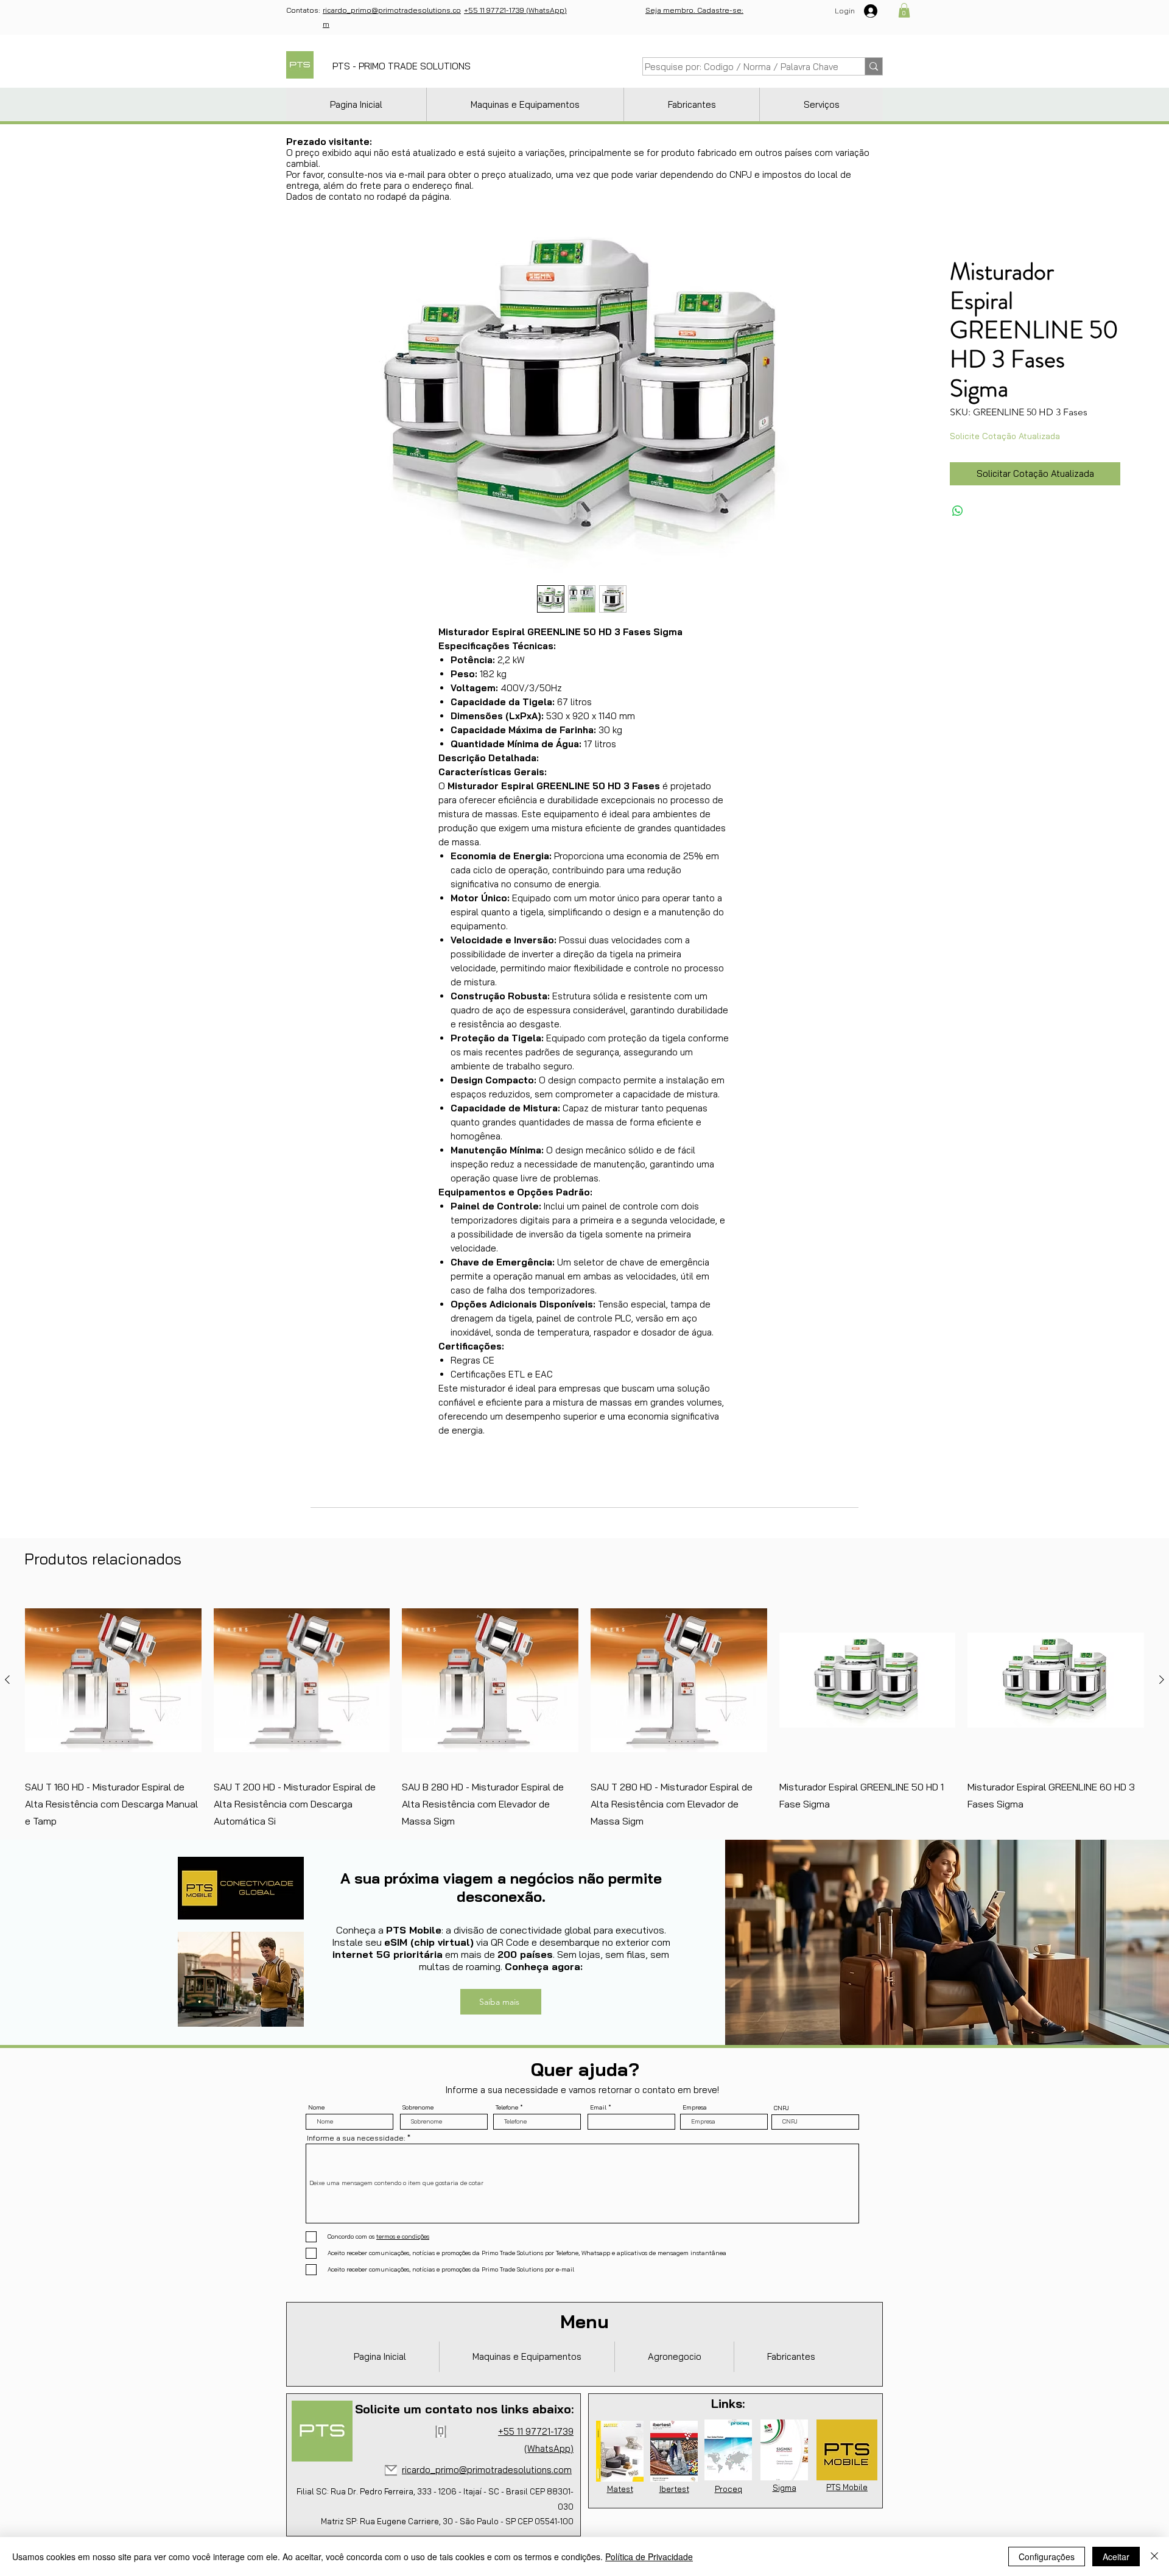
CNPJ (781, 2108)
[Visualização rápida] (113, 1680)
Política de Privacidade (649, 2557)
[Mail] (391, 2470)
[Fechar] (1154, 2557)
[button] (904, 10)
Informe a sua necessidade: (356, 2138)
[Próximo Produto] (1162, 1680)
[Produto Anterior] (7, 1680)
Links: (728, 2403)
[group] (584, 1711)
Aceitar (1116, 2557)
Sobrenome (418, 2108)
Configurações (1047, 2557)
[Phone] (441, 2432)
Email (598, 2108)
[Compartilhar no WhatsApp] (958, 511)
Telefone (507, 2108)
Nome (316, 2108)
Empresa (695, 2108)
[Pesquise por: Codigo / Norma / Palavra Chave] (873, 66)
